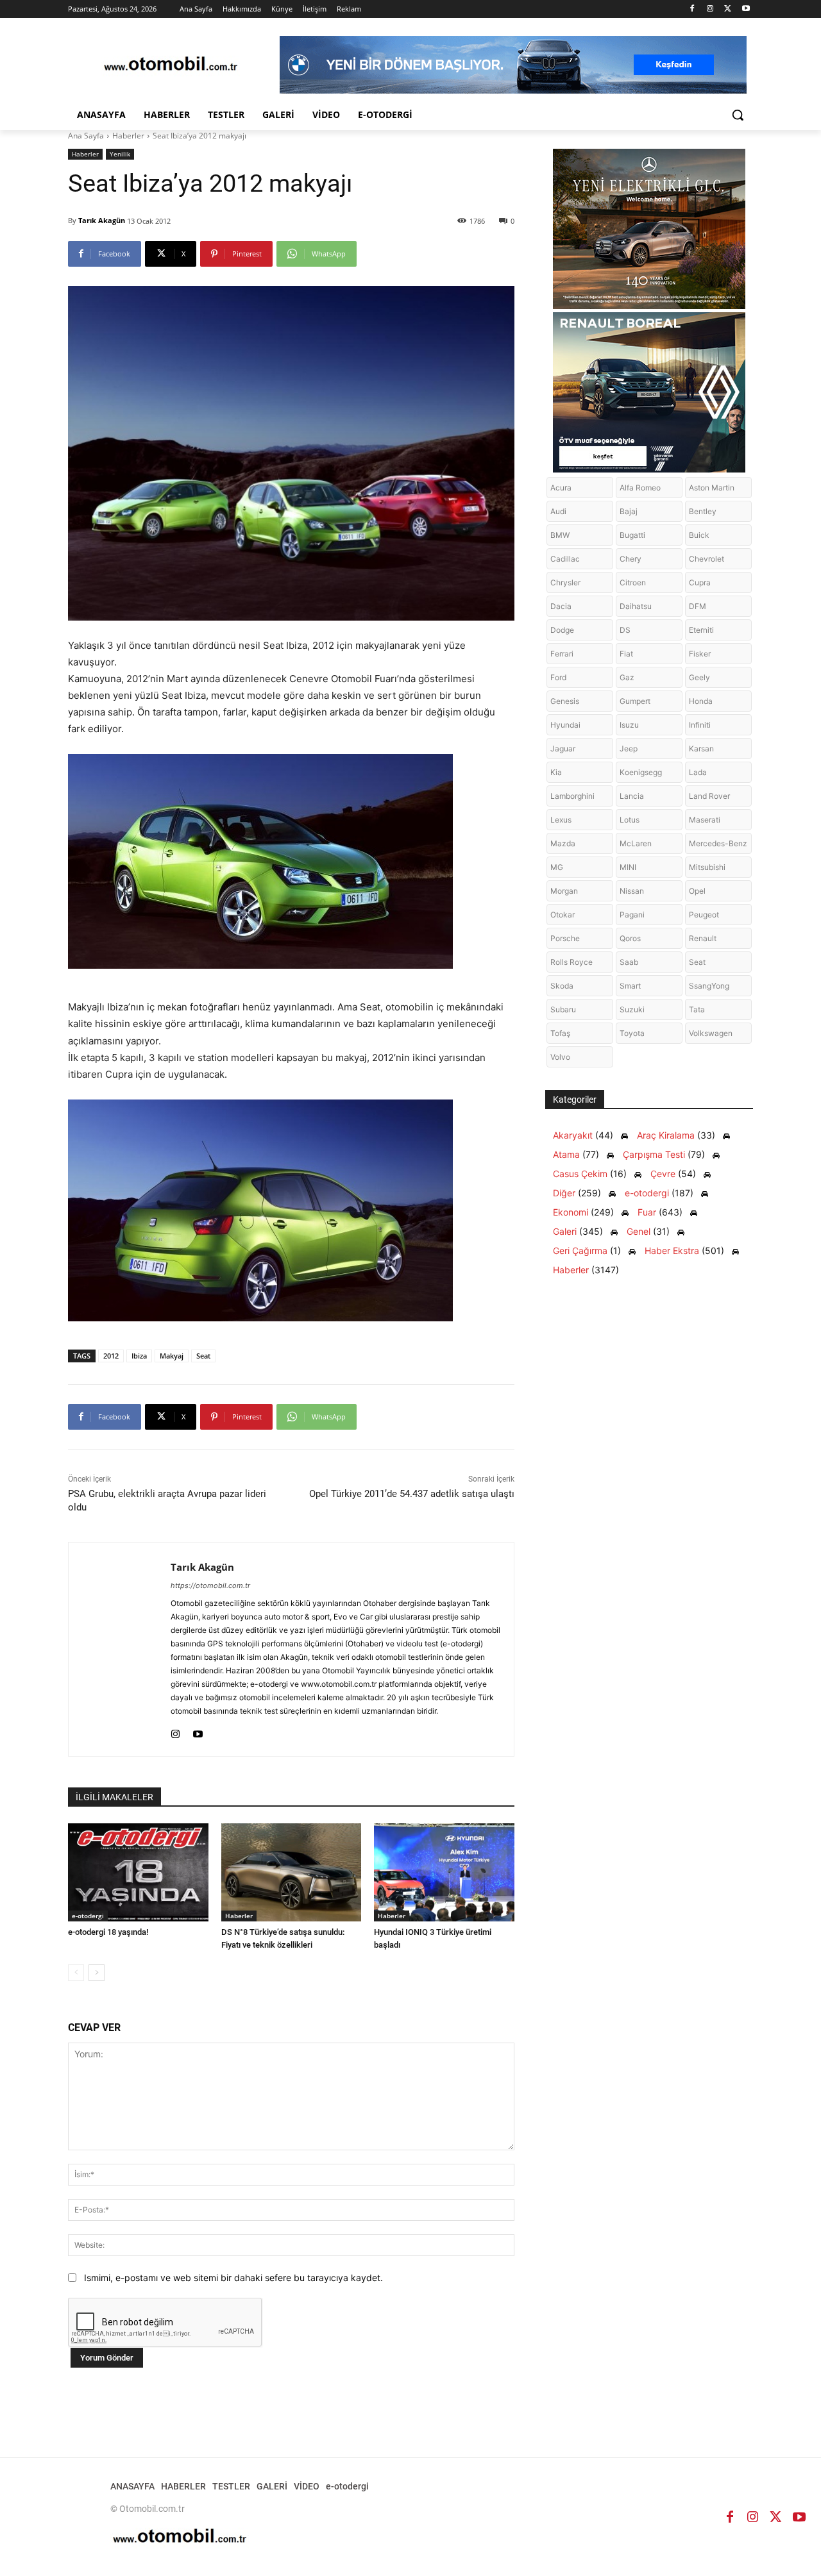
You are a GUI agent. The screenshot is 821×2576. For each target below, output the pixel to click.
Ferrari (562, 654)
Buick (699, 535)
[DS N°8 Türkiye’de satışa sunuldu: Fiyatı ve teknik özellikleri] (292, 1872)
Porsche (565, 938)
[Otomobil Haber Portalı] (171, 65)
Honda (701, 701)
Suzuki (632, 1009)
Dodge (562, 630)
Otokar (563, 915)
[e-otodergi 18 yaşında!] (138, 1872)
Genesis (565, 701)
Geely (699, 677)
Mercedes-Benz (718, 843)
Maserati (705, 820)
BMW (560, 535)
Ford (558, 677)
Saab (629, 962)
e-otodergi (88, 1916)
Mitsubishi (707, 867)
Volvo (560, 1057)
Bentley (703, 511)
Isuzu (629, 725)
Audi (558, 511)
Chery (631, 559)
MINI (628, 867)
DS (625, 630)
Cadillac (565, 559)
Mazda (563, 843)
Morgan (564, 891)
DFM (698, 606)
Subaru (563, 1009)
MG (557, 867)
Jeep (629, 749)
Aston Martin (712, 488)
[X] (728, 9)
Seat (203, 1356)
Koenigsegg (641, 772)
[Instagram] (710, 9)
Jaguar (563, 749)
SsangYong (709, 986)
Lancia (632, 796)
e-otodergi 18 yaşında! (108, 1932)
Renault (703, 938)
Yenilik (120, 154)
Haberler (128, 136)
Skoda (562, 986)
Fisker (700, 654)
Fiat (626, 654)
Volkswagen (711, 1033)
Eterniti (701, 630)
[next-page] (97, 1973)
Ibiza (139, 1356)
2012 (111, 1356)
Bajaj (629, 511)
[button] (738, 115)
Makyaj (172, 1356)
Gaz (627, 677)
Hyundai (565, 725)
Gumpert (635, 701)
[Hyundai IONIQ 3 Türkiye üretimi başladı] (444, 1872)
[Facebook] (692, 9)
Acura (561, 488)
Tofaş (560, 1033)
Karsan (701, 749)
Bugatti (632, 535)
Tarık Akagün (102, 220)
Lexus (561, 820)
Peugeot (704, 915)
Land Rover (709, 796)
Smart (630, 986)
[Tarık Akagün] (120, 1649)
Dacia (561, 606)
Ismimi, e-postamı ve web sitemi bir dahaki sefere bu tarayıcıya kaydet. (233, 2278)
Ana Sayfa (86, 136)
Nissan (632, 891)
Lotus (630, 820)
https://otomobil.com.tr (210, 1585)
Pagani (632, 915)
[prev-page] (76, 1973)
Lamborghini (572, 796)
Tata (697, 1009)
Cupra (700, 582)
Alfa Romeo (640, 488)
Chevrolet (707, 559)
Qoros (630, 938)
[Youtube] (746, 9)
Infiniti (700, 725)
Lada (698, 772)
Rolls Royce (571, 962)
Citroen (633, 582)
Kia (556, 772)
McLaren (636, 843)
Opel (697, 891)
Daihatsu (636, 606)
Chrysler (565, 582)
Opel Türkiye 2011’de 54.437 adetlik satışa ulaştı (412, 1494)
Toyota (632, 1033)
